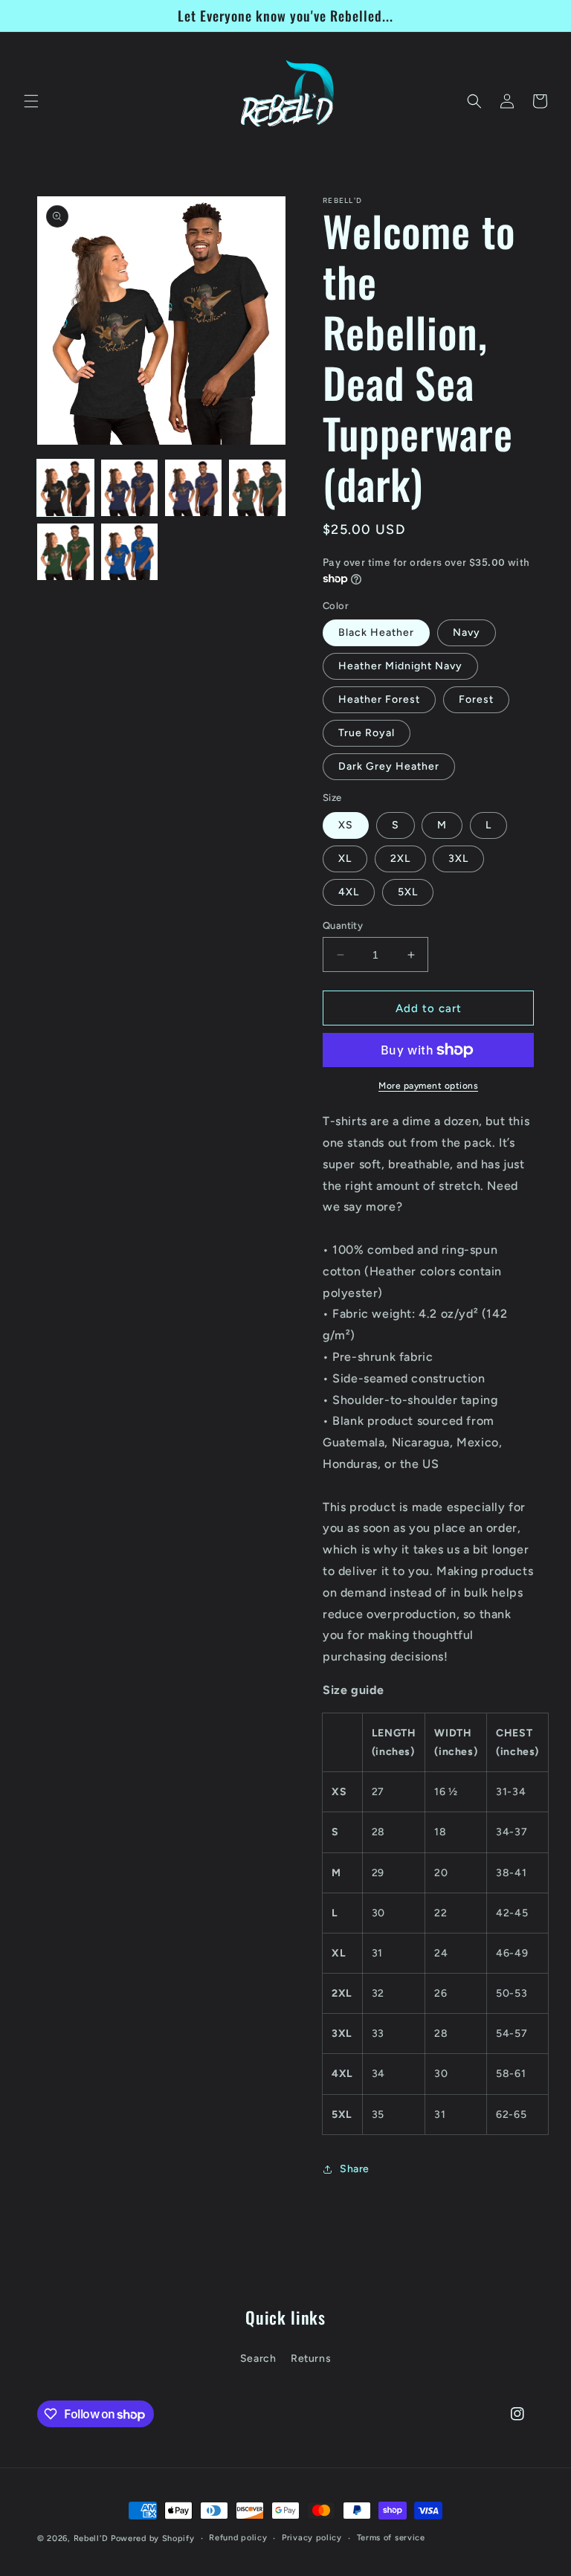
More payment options (428, 1086)
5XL (408, 892)
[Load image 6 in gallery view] (129, 552)
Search (258, 2358)
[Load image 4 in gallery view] (257, 488)
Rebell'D (91, 2538)
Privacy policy (312, 2538)
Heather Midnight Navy (400, 666)
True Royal (367, 733)
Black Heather (376, 632)
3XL (458, 859)
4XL (349, 892)
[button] (31, 101)
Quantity (343, 925)
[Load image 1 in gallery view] (65, 488)
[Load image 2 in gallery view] (129, 488)
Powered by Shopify (153, 2538)
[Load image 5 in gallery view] (65, 552)
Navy (467, 632)
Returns (311, 2358)
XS (346, 825)
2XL (400, 859)
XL (345, 859)
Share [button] (355, 2169)
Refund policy (238, 2538)
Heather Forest (379, 699)
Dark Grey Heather (389, 766)
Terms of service (391, 2538)
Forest (476, 699)
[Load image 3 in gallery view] (193, 488)
